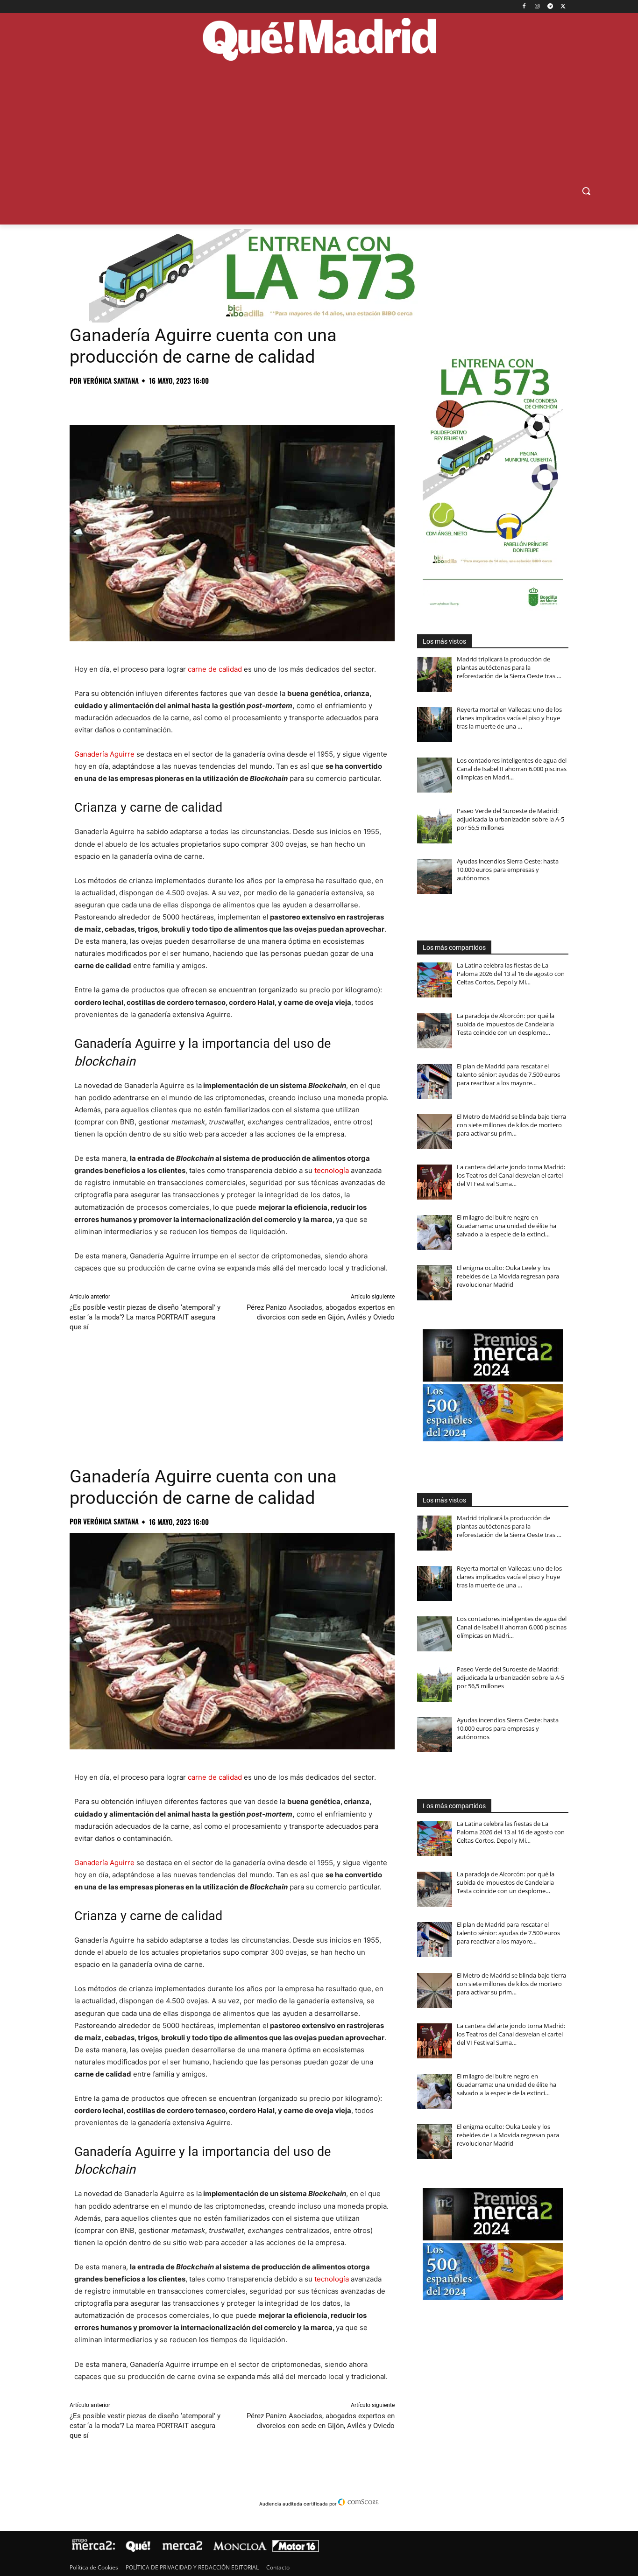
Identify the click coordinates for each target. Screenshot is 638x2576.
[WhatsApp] (143, 401)
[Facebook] (524, 7)
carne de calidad (215, 669)
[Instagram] (537, 7)
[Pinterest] (122, 401)
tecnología (332, 1170)
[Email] (208, 401)
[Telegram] (550, 7)
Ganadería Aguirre (104, 754)
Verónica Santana (111, 381)
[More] (230, 401)
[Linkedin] (186, 401)
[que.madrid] (319, 41)
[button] (586, 191)
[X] (563, 7)
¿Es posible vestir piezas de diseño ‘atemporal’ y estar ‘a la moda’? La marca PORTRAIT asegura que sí (145, 1317)
